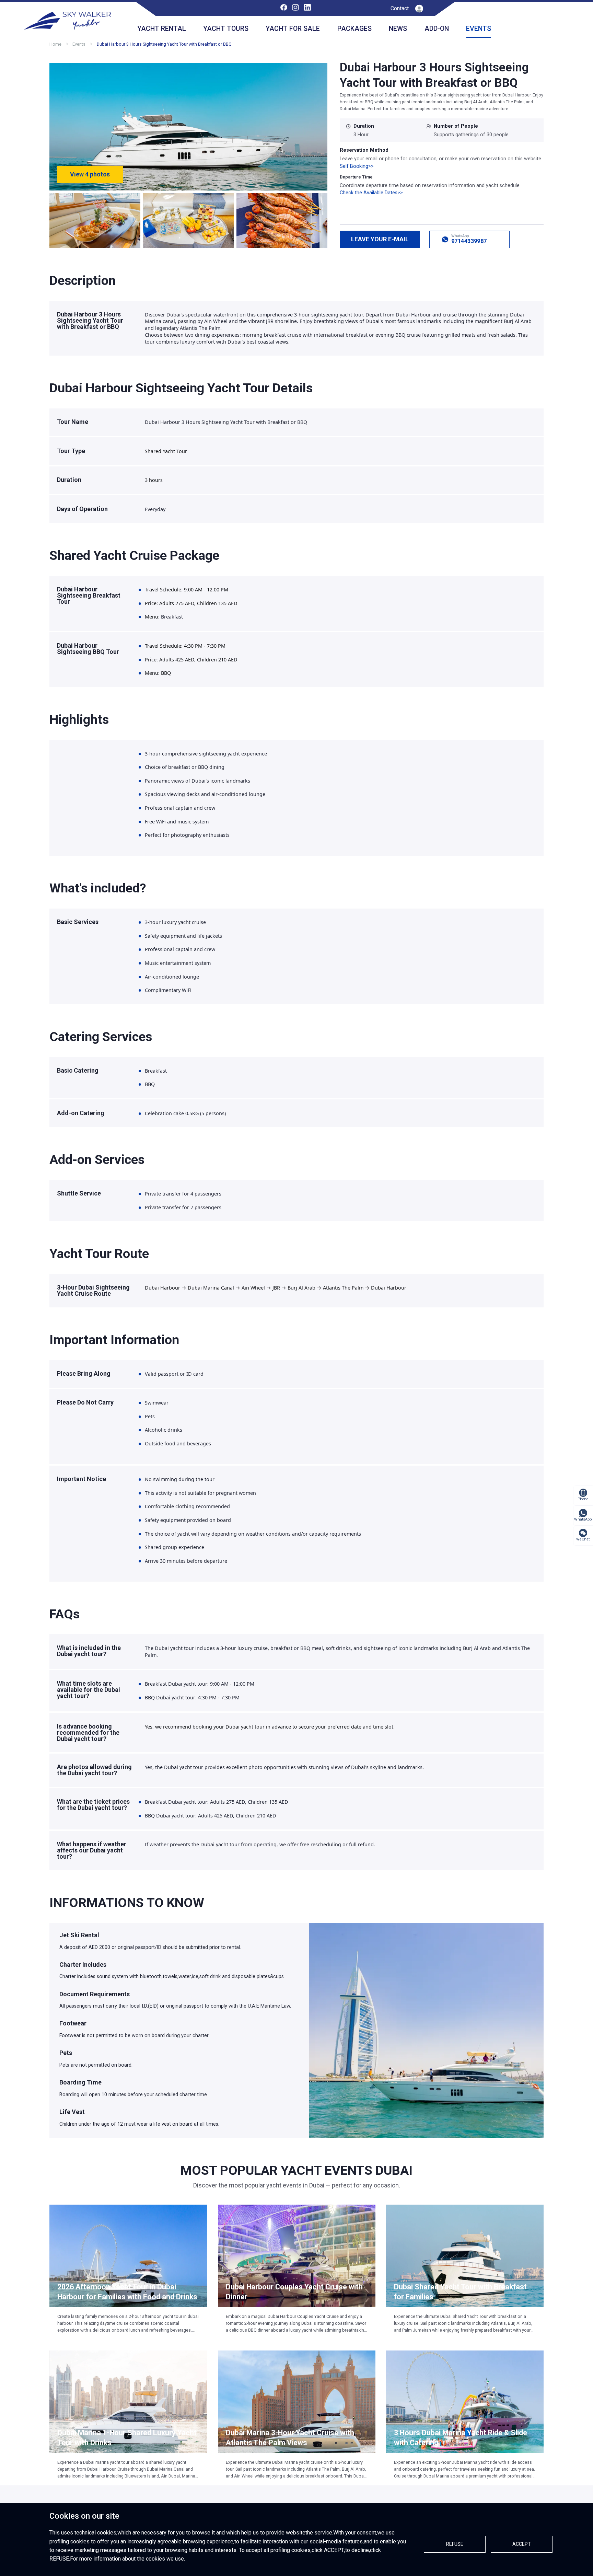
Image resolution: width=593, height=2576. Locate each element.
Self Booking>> (357, 166)
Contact (400, 8)
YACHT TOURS (226, 29)
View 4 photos (90, 174)
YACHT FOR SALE (293, 29)
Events (79, 44)
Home (55, 44)
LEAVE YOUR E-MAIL (380, 239)
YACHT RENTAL (162, 29)
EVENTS (479, 29)
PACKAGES (354, 29)
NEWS (398, 29)
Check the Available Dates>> (371, 193)
